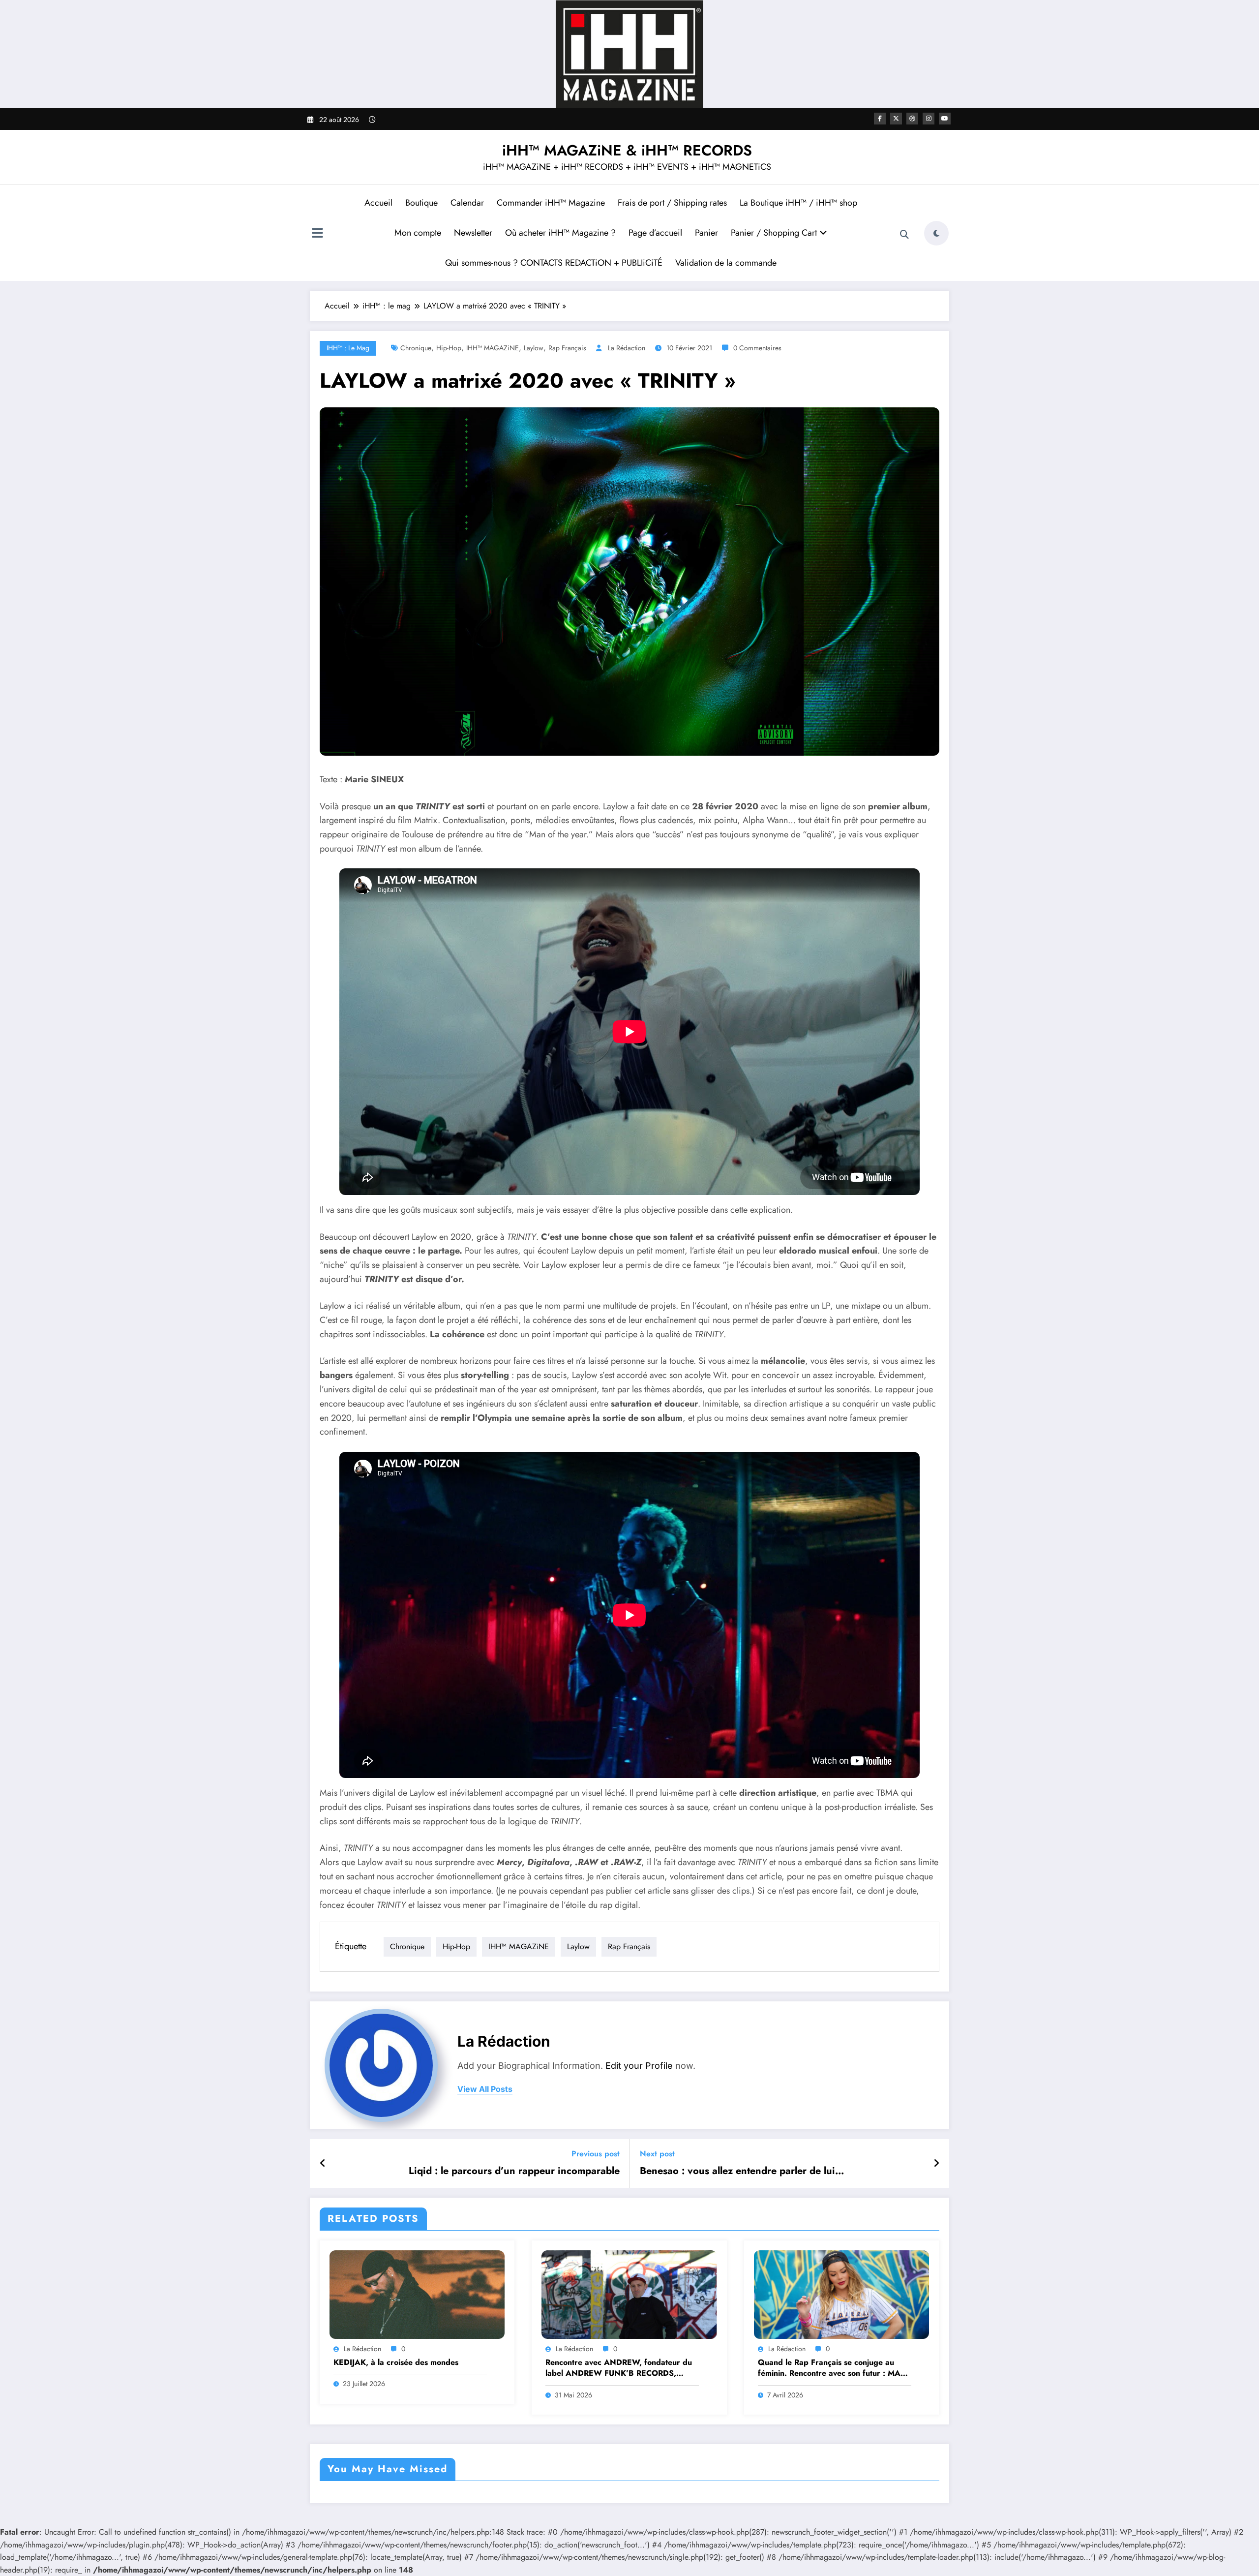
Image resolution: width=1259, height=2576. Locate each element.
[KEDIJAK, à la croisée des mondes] (417, 2294)
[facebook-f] (880, 119)
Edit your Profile (639, 2066)
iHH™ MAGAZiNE (493, 348)
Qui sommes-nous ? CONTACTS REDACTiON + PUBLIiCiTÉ (554, 263)
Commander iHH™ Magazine (551, 203)
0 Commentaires (757, 348)
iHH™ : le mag (348, 348)
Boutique (421, 203)
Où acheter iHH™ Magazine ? (560, 233)
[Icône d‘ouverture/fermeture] (317, 234)
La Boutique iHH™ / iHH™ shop (798, 203)
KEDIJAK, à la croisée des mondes (396, 2362)
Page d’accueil (655, 233)
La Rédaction (627, 348)
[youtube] (945, 119)
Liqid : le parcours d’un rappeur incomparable (514, 2171)
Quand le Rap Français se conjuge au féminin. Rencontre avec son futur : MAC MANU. (832, 2368)
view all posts (485, 2089)
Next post (657, 2154)
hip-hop (449, 348)
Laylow (534, 348)
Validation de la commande (726, 263)
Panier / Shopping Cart (775, 233)
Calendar (467, 203)
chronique (416, 348)
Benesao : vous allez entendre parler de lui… (742, 2171)
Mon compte (418, 233)
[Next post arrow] (936, 2164)
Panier (706, 233)
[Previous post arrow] (323, 2164)
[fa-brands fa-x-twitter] (896, 119)
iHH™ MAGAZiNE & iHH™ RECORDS (627, 150)
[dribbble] (912, 119)
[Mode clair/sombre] (936, 233)
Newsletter (473, 233)
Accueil (378, 203)
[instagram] (929, 119)
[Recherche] (904, 235)
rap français (567, 348)
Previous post (596, 2154)
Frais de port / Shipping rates (672, 203)
